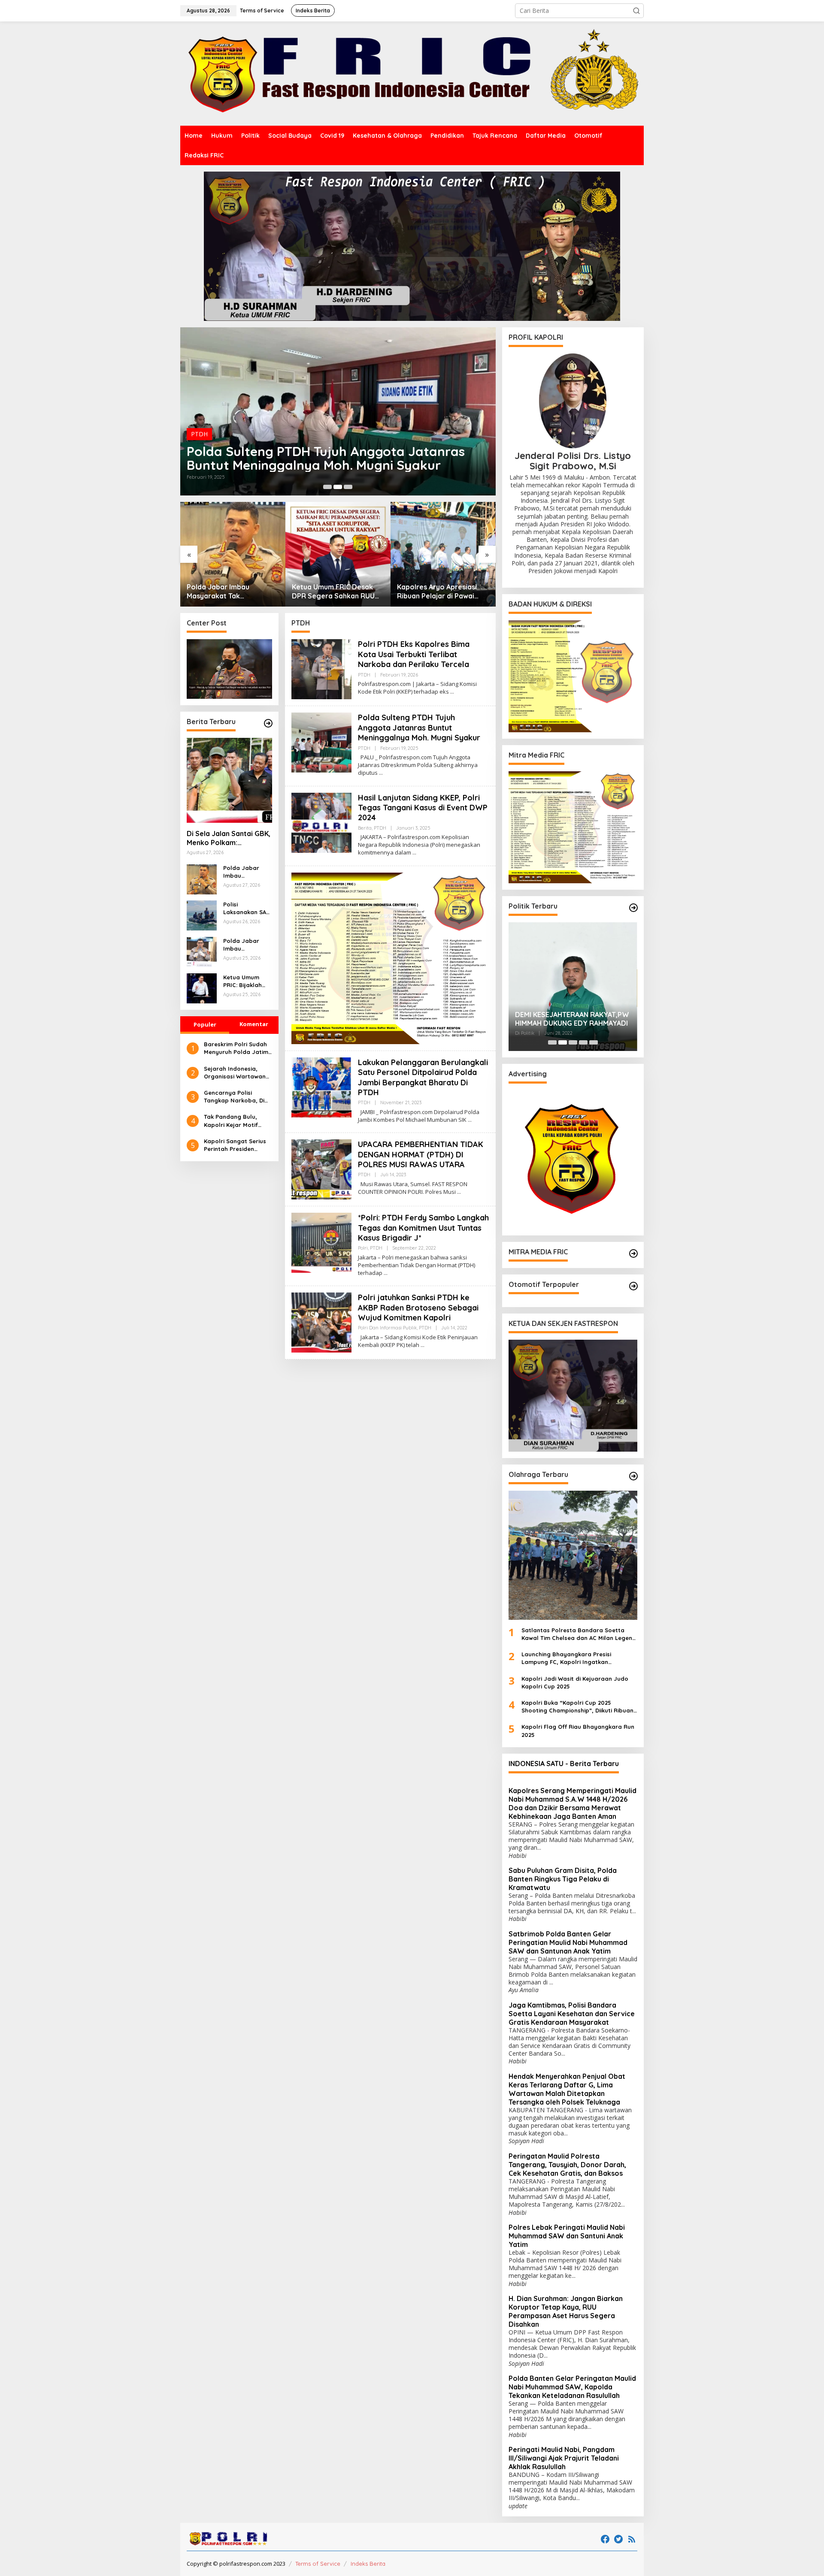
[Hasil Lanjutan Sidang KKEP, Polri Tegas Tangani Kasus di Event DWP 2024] (414, 853)
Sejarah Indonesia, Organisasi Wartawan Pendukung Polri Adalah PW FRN (238, 1073)
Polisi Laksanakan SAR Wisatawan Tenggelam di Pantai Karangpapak (247, 909)
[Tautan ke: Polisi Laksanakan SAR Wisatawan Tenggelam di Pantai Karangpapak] (202, 915)
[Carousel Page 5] (594, 1042)
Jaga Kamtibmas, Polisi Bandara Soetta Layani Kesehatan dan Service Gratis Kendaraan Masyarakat (572, 2014)
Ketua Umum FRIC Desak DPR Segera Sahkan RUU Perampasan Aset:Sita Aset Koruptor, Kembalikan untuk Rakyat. (232, 592)
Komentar (254, 1024)
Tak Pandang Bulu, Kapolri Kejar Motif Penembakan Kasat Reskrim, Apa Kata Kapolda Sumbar (232, 1121)
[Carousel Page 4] (583, 1042)
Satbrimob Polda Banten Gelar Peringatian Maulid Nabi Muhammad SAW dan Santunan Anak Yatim (568, 1942)
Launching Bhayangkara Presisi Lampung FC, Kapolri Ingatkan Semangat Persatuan (566, 1658)
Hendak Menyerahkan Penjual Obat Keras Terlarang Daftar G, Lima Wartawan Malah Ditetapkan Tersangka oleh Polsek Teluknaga (567, 2089)
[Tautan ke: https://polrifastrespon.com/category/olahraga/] (633, 1476)
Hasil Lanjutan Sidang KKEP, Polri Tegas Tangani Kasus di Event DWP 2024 (335, 458)
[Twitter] (618, 2539)
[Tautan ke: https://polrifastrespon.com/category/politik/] (633, 908)
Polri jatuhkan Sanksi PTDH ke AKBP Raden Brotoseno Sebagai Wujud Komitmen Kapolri (418, 1308)
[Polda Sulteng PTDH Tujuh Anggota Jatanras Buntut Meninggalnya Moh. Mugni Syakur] (381, 773)
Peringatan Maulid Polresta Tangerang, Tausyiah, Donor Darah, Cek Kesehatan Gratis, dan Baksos (567, 2165)
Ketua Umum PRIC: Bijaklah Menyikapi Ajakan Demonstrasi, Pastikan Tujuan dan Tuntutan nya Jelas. (245, 982)
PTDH (220, 434)
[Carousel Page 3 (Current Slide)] (348, 487)
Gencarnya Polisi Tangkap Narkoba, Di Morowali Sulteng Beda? (234, 1097)
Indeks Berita (368, 2564)
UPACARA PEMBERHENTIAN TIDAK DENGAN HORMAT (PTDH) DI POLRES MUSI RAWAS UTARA (421, 1154)
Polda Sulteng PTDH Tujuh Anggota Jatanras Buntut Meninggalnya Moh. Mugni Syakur (419, 728)
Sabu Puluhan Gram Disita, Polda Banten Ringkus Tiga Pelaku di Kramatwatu (563, 1879)
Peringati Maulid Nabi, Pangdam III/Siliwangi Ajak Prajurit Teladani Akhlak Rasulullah (564, 2458)
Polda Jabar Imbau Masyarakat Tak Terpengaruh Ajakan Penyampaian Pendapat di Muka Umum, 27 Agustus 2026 (246, 872)
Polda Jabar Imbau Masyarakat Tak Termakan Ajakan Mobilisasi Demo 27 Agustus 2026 (246, 945)
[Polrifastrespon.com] (412, 73)
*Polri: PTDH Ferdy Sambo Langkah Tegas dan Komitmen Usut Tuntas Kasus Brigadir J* (423, 1228)
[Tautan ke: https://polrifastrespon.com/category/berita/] (268, 723)
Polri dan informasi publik (387, 1328)
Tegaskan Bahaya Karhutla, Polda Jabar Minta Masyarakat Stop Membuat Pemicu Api (442, 592)
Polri (363, 1248)
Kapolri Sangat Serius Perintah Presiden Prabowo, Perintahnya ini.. (236, 1145)
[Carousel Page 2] (338, 487)
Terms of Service (318, 2564)
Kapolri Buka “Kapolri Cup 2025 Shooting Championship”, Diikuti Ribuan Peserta (577, 1707)
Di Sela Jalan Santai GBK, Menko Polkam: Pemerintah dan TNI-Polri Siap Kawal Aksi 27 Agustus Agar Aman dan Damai (229, 839)
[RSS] (632, 2539)
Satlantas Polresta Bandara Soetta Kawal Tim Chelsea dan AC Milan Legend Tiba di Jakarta (579, 1634)
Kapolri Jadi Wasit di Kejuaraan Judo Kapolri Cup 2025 (575, 1682)
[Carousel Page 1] (327, 487)
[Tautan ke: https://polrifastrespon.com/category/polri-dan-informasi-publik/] (633, 1286)
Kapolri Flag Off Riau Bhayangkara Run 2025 (578, 1730)
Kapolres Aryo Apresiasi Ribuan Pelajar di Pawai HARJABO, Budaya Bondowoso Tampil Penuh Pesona (335, 592)
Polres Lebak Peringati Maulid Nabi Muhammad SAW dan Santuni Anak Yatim (567, 2236)
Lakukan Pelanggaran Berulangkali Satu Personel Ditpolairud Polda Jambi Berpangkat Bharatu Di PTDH (423, 1077)
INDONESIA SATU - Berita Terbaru (564, 1764)
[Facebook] (605, 2539)
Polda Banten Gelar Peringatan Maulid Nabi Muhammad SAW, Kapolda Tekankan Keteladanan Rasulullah (572, 2387)
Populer (205, 1024)
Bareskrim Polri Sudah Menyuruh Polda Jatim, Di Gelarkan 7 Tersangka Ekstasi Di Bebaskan (237, 1049)
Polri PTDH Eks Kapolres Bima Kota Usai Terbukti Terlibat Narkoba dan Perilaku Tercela (414, 654)
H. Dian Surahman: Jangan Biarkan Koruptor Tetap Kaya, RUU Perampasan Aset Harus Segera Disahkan (566, 2311)
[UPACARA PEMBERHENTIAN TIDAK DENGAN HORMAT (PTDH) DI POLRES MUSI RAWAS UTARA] (459, 1192)
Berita (199, 434)
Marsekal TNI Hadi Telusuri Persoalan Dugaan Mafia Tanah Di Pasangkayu (571, 1019)
